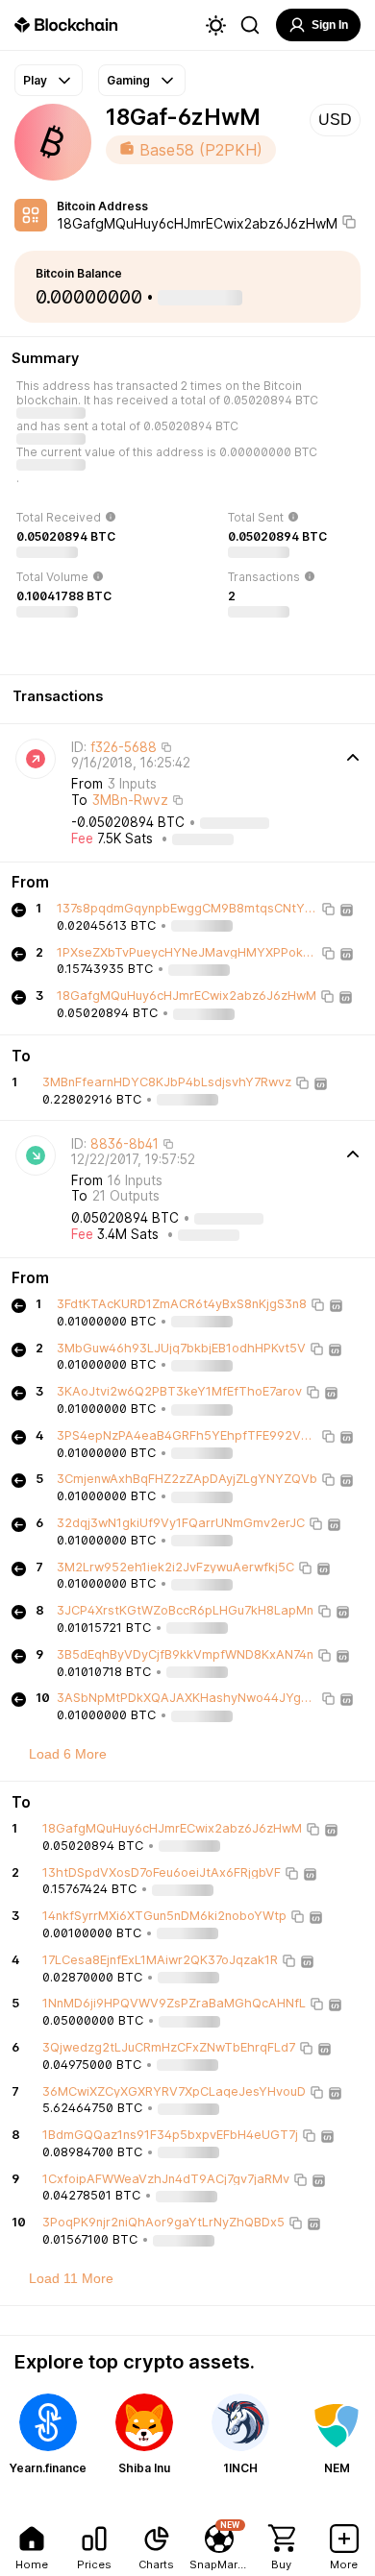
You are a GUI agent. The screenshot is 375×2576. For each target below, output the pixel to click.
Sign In (330, 25)
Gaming (128, 80)
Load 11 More (71, 2278)
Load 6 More (68, 1754)
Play (35, 80)
